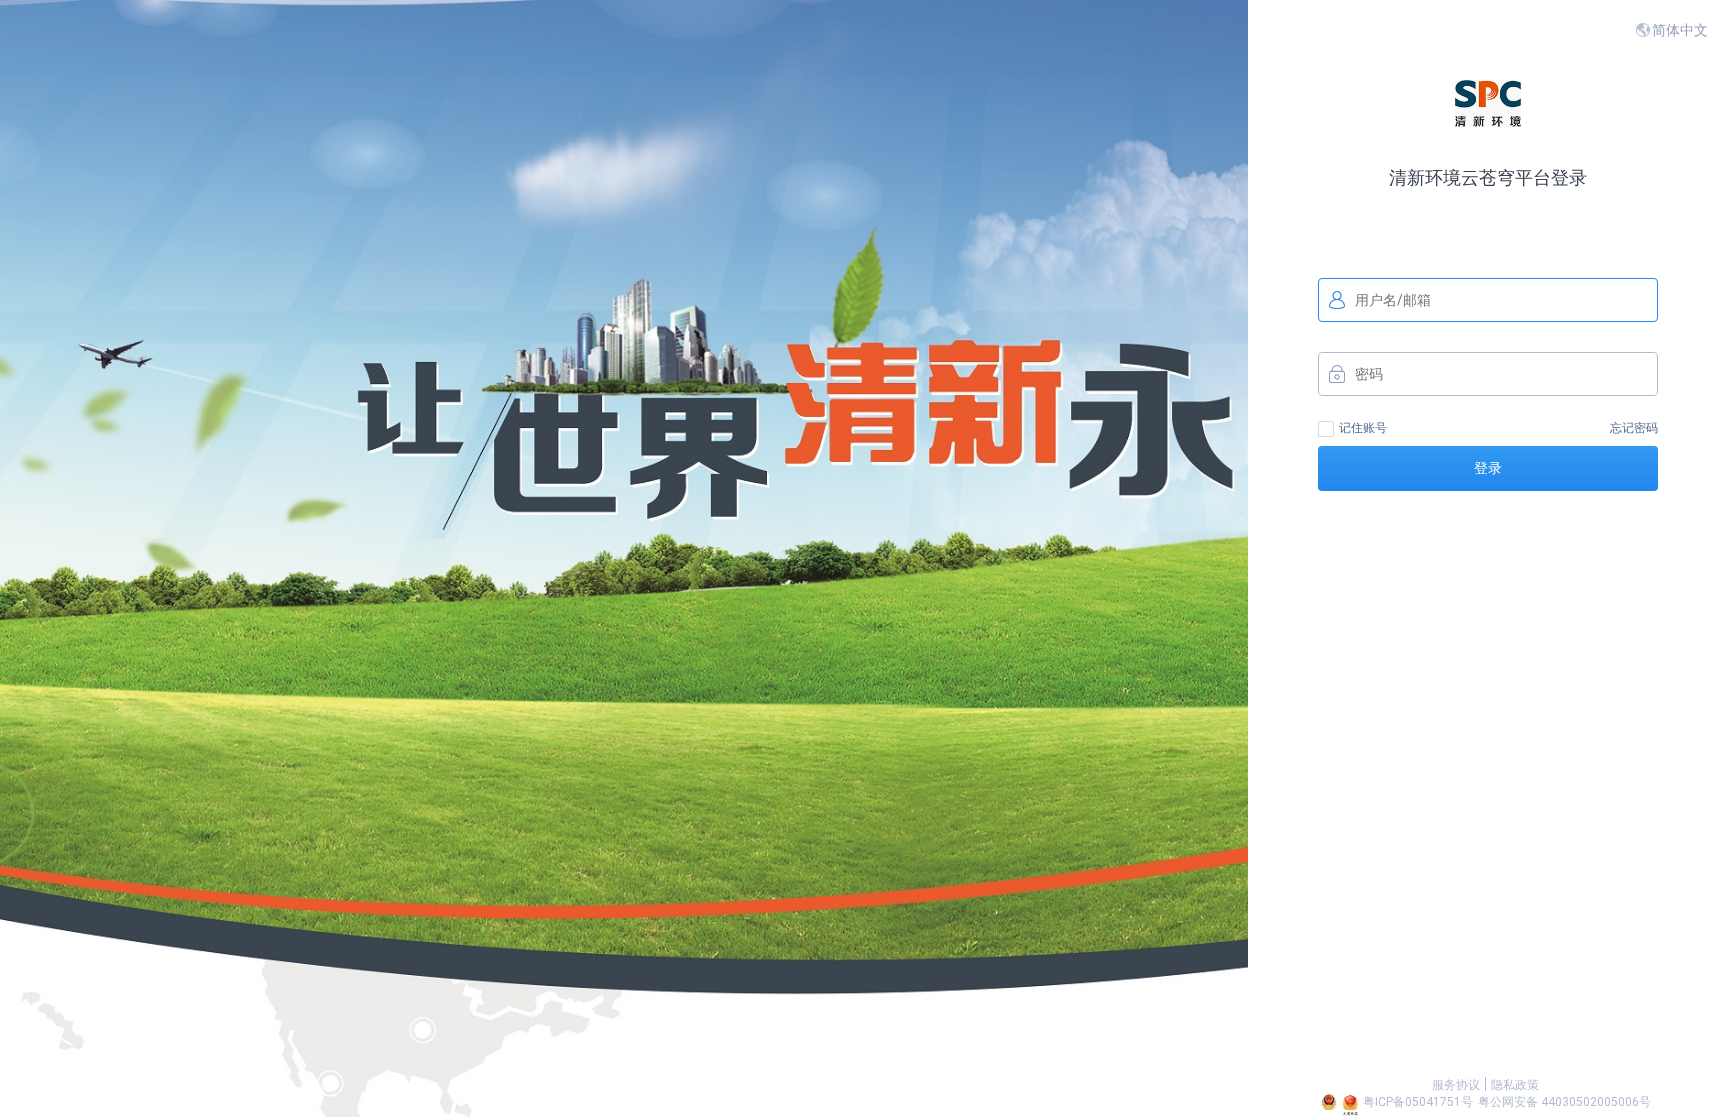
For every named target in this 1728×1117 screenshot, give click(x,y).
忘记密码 (1634, 428)
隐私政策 (1515, 1085)
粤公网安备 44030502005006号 (1564, 1102)
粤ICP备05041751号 (1418, 1102)
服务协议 (1456, 1085)
